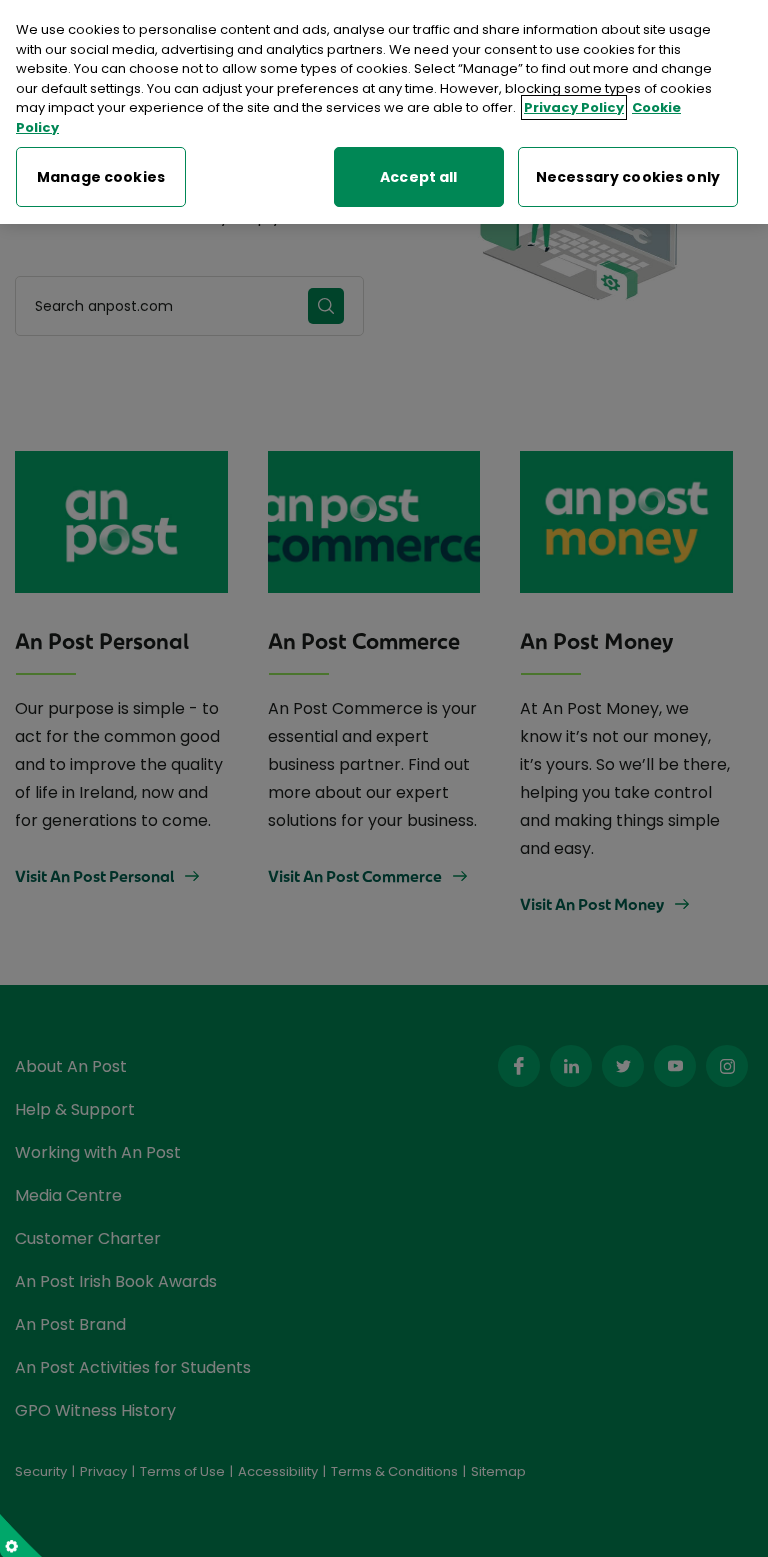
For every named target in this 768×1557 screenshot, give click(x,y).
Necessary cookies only (628, 177)
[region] (384, 112)
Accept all (418, 177)
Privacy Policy (574, 107)
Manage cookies (101, 177)
